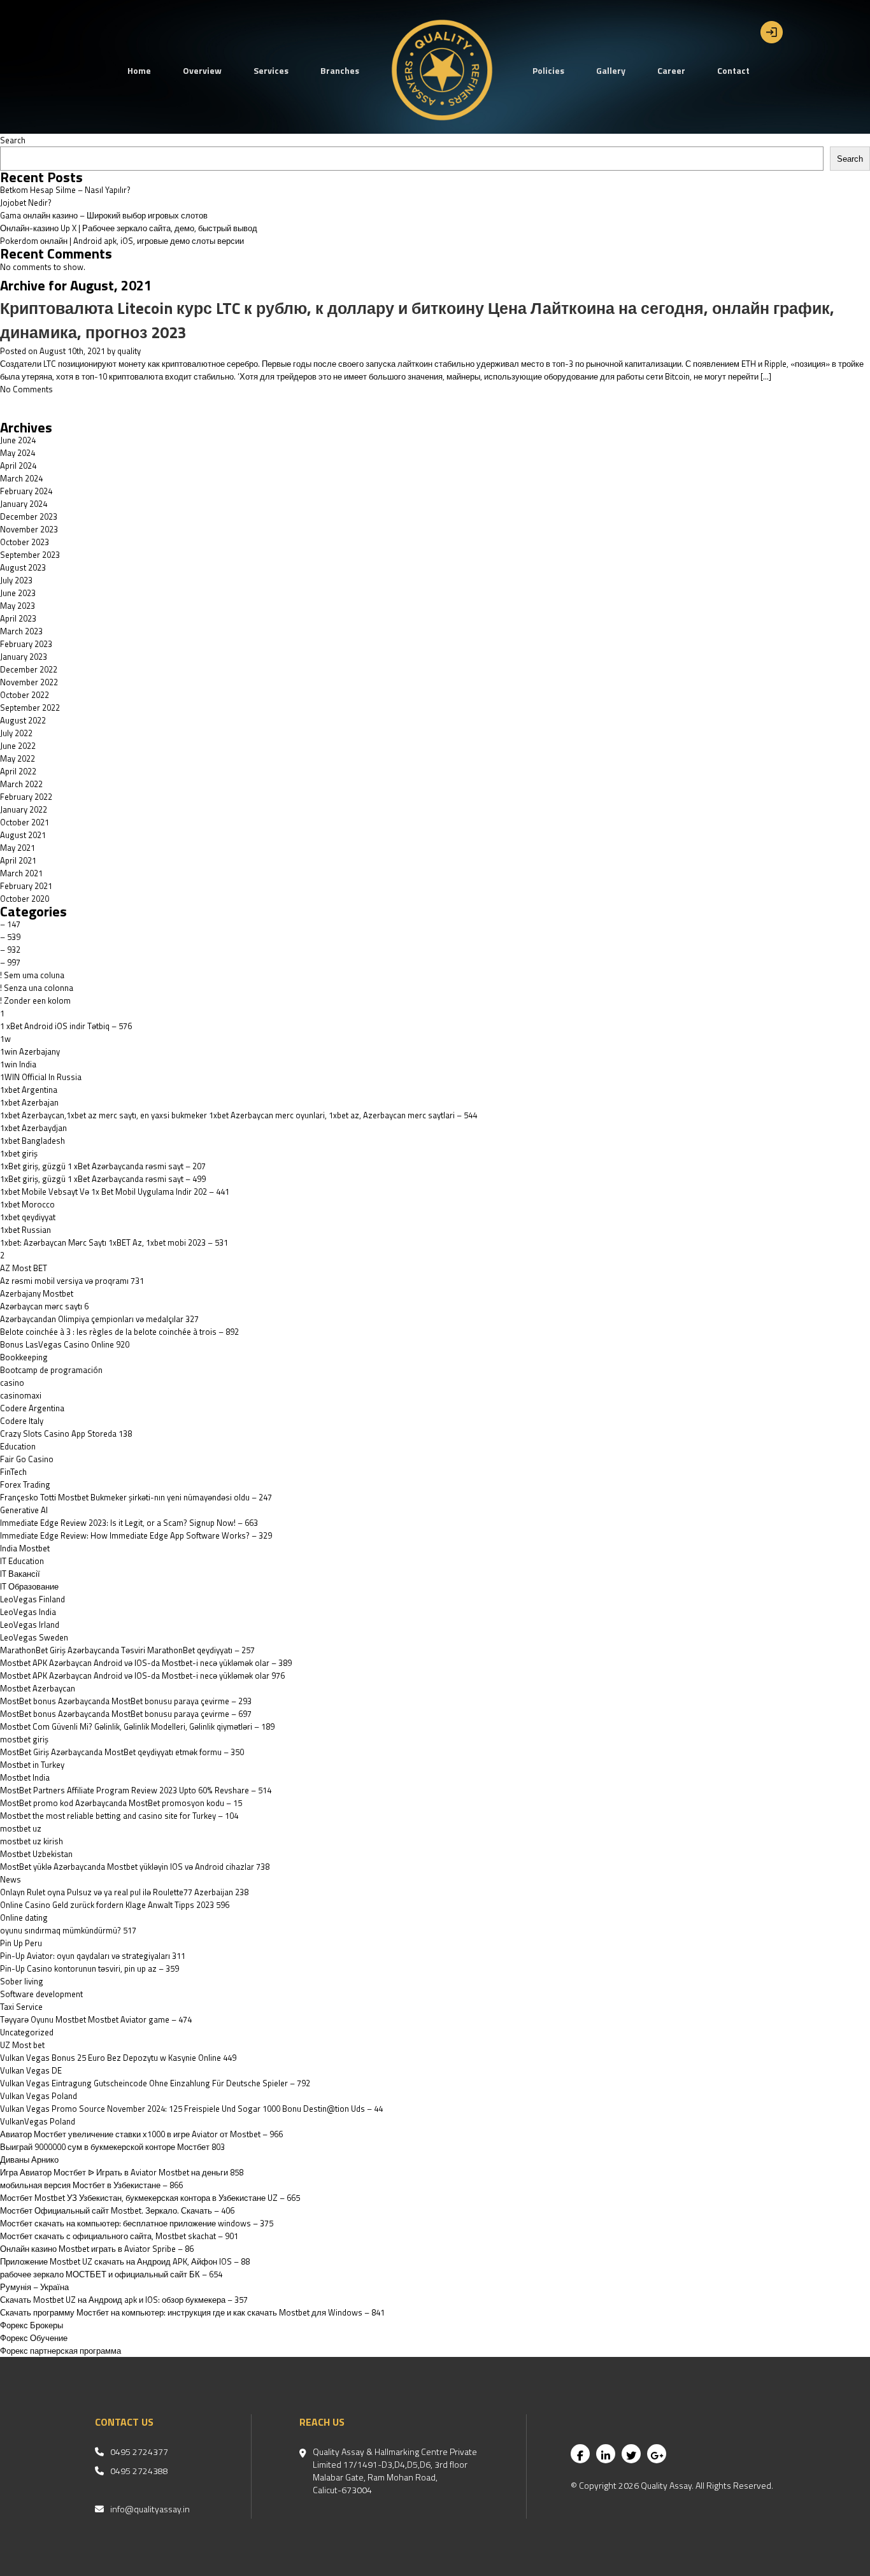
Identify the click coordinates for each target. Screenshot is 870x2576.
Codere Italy (22, 1421)
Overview (202, 70)
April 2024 (18, 466)
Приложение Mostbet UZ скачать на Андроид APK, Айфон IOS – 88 (125, 2261)
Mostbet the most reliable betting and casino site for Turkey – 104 (119, 1816)
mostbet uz (21, 1828)
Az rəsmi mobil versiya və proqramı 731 (72, 1281)
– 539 (10, 937)
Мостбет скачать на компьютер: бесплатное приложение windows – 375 (137, 2223)
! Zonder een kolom (35, 1000)
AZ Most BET (24, 1268)
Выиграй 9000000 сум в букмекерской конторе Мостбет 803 (112, 2147)
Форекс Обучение (34, 2338)
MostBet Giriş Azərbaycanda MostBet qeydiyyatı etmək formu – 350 (122, 1752)
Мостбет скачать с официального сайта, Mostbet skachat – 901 (119, 2236)
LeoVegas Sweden (34, 1637)
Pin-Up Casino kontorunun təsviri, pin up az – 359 (89, 1968)
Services (271, 70)
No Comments (26, 389)
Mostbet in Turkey (32, 1765)
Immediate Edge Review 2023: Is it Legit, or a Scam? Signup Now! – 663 (129, 1523)
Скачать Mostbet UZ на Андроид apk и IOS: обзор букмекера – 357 (124, 2300)
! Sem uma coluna (32, 975)
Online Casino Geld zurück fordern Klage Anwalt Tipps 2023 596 (115, 1905)
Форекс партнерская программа (61, 2351)
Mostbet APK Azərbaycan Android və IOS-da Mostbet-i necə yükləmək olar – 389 (146, 1663)
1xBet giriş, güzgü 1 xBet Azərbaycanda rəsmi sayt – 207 (103, 1166)
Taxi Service (21, 2007)
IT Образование (29, 1586)
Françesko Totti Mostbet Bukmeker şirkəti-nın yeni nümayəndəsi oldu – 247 (136, 1497)
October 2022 (25, 695)
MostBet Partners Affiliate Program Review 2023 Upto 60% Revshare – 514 (136, 1790)
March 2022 (21, 784)
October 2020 (25, 899)
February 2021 (26, 886)
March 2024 (21, 478)
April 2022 (18, 771)
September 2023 (30, 555)
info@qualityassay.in (150, 2509)
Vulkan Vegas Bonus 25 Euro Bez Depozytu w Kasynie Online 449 (118, 2058)
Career (671, 70)
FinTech (13, 1472)
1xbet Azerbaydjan (33, 1128)
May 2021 (18, 848)
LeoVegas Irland (30, 1625)
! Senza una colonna (37, 988)
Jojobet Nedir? (26, 203)
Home (139, 70)
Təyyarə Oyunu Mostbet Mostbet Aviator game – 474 (96, 2019)
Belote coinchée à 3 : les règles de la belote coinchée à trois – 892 (119, 1332)
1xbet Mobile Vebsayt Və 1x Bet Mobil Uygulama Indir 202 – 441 (115, 1192)
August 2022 (23, 720)
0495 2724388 (139, 2471)
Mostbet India (25, 1777)
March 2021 (21, 873)
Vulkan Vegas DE (31, 2070)
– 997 (10, 962)
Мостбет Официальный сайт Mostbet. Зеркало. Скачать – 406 (117, 2210)
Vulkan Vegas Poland (39, 2096)
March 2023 (21, 631)
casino (12, 1383)
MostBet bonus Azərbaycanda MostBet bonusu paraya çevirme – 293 (126, 1701)
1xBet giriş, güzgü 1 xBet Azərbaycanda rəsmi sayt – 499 (103, 1179)
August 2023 (23, 567)
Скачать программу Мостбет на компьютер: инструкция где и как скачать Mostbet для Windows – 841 (192, 2312)
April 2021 (18, 860)
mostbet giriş (24, 1739)
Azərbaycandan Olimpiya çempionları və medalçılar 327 (99, 1319)
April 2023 (18, 618)
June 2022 (18, 746)
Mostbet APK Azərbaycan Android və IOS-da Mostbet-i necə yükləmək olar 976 (142, 1676)
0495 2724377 (139, 2452)
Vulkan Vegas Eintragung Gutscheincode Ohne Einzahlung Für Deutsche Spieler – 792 (155, 2083)
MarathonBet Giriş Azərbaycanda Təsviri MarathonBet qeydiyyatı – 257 (127, 1650)
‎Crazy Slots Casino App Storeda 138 (66, 1434)
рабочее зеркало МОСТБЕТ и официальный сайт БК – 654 (111, 2274)
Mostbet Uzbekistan (36, 1854)
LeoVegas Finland (32, 1599)
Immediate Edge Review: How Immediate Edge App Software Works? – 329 (136, 1535)
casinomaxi (21, 1395)
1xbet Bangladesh (32, 1141)
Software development (41, 1994)
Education (18, 1446)
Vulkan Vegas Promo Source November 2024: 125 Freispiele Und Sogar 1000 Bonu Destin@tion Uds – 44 (191, 2109)
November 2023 (29, 529)
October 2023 (25, 542)
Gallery (611, 70)
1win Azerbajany (30, 1051)
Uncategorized (27, 2032)
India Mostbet (25, 1548)
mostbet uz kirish (32, 1841)
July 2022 (16, 733)
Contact (733, 70)
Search (13, 140)
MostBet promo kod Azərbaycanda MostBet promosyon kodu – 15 (121, 1803)
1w (5, 1039)
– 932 (10, 950)
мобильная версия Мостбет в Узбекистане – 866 (91, 2185)
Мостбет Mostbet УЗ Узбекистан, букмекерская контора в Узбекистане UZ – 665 (150, 2198)
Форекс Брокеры (32, 2325)
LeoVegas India (28, 1612)
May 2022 (18, 758)
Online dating (24, 1918)
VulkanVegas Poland (38, 2121)
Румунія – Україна (34, 2287)
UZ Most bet (22, 2045)
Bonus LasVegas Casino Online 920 (65, 1344)
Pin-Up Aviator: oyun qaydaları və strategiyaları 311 (93, 1956)
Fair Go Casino (27, 1459)
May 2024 (18, 453)
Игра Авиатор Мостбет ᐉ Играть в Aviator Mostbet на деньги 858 (122, 2172)
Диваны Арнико (29, 2160)
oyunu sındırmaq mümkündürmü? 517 (68, 1930)
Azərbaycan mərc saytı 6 (44, 1306)
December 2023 (29, 516)
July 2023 (16, 580)
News (11, 1879)
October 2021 (25, 822)
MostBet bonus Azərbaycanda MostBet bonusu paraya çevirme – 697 (126, 1714)
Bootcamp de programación (51, 1370)
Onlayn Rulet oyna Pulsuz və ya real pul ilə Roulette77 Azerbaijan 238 (124, 1892)
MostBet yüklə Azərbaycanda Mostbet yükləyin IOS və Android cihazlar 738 (135, 1867)
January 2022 (24, 809)
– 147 (10, 924)
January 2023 (24, 657)
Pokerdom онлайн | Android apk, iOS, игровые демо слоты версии (122, 241)
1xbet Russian (25, 1230)
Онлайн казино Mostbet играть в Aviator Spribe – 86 (97, 2249)
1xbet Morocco (27, 1204)
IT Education (22, 1561)
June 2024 (18, 440)
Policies (548, 70)
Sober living (22, 1981)
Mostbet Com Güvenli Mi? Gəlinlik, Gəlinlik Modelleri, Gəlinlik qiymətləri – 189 (137, 1726)
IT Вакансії (20, 1574)
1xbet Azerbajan (29, 1102)
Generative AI (24, 1510)
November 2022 (29, 682)
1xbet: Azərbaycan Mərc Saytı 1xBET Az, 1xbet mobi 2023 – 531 (114, 1242)
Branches (340, 70)
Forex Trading (25, 1484)
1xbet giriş (19, 1153)
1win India (18, 1064)
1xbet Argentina (29, 1090)
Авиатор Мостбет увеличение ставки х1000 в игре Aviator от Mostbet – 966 (141, 2134)
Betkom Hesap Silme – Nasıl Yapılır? (65, 190)
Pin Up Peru (21, 1943)
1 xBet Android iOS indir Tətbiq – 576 (66, 1026)
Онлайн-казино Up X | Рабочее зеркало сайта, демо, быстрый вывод (129, 228)
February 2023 (26, 644)
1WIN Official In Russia (41, 1077)
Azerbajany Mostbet (37, 1293)
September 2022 (30, 708)
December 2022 (29, 669)
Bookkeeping (24, 1357)
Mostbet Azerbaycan (38, 1688)
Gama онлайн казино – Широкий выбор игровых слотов (104, 215)
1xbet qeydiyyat (28, 1217)
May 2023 (18, 606)
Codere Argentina (32, 1408)
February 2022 (26, 797)
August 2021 (23, 835)
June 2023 (18, 593)
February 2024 (26, 491)
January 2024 (24, 504)
